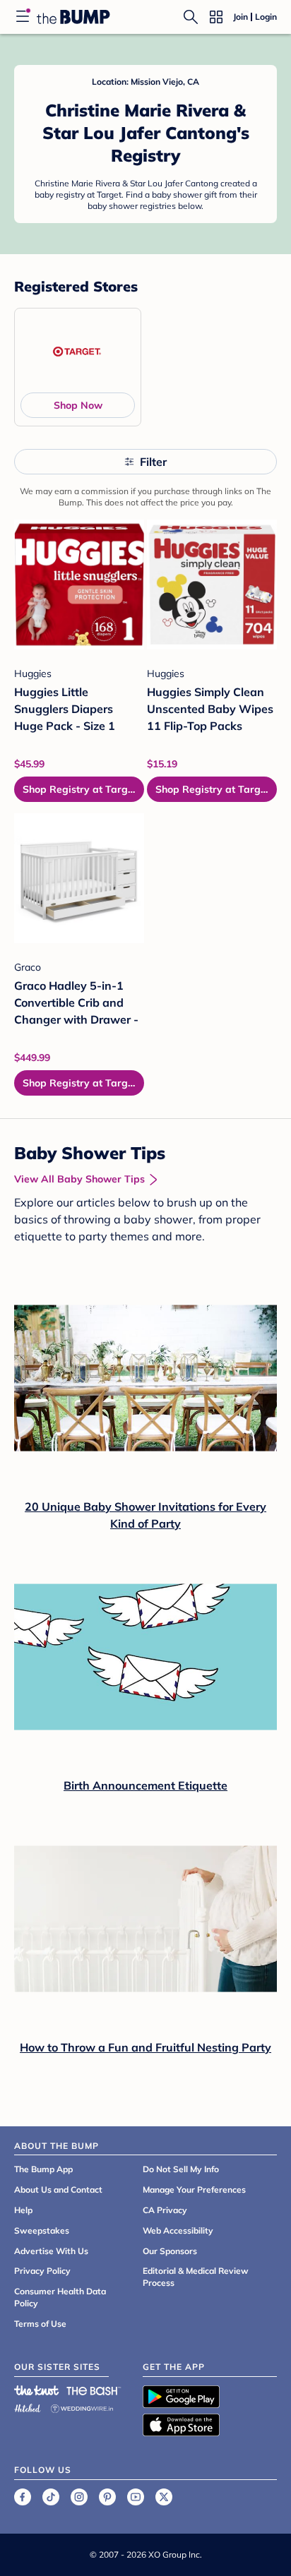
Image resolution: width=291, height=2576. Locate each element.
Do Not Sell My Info (181, 2169)
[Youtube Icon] (136, 2497)
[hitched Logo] (28, 2406)
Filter (153, 462)
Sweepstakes (42, 2230)
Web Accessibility (178, 2230)
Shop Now (78, 405)
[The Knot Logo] (37, 2390)
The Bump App (43, 2169)
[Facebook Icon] (23, 2497)
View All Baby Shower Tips (79, 1179)
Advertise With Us (51, 2251)
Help (23, 2210)
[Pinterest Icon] (107, 2497)
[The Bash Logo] (94, 2390)
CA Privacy (165, 2210)
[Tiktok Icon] (51, 2497)
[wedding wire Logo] (82, 2406)
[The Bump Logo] (73, 17)
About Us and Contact (58, 2189)
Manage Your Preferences (194, 2189)
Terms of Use (40, 2324)
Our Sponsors (170, 2251)
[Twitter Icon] (164, 2497)
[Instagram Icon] (79, 2497)
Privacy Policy (42, 2271)
